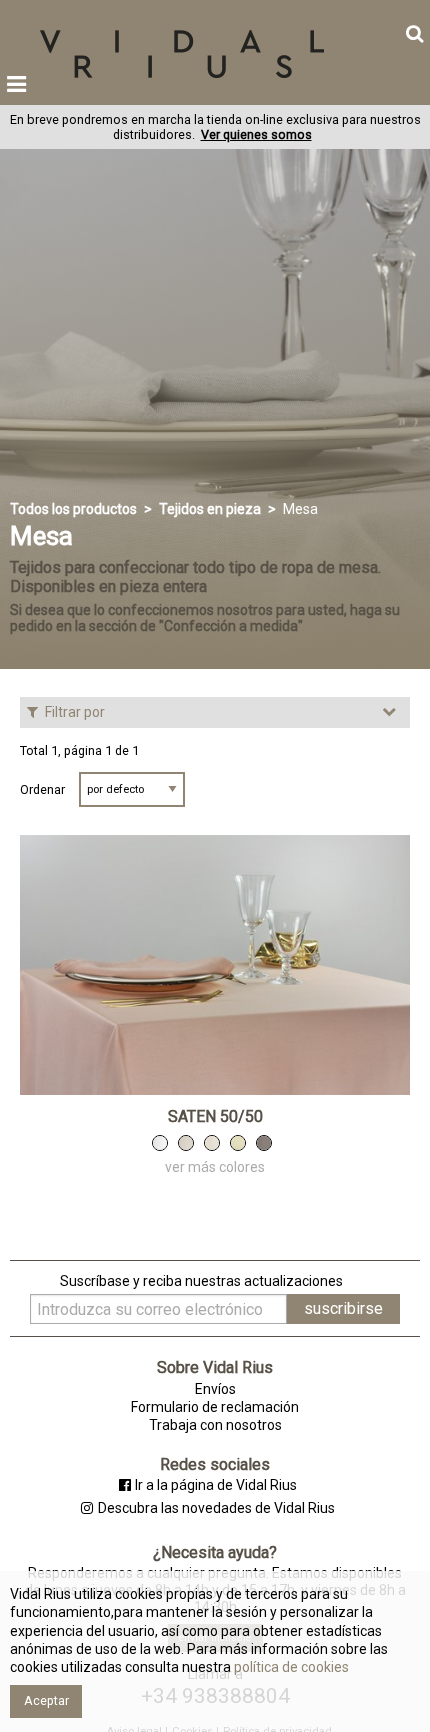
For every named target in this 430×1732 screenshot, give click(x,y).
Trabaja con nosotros (215, 1425)
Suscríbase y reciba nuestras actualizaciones (201, 1281)
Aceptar (46, 1700)
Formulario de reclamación (215, 1407)
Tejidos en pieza (210, 509)
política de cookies (290, 1667)
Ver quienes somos (256, 134)
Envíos (215, 1389)
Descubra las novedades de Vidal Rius (216, 1508)
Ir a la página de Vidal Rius (216, 1485)
